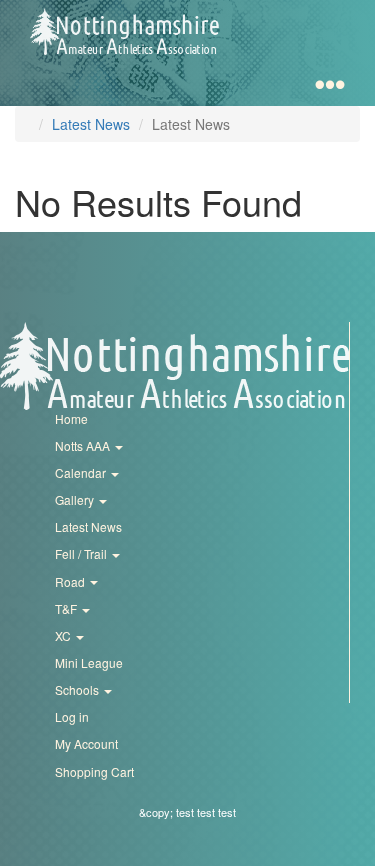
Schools (78, 689)
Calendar (82, 472)
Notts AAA (84, 445)
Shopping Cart (94, 771)
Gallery (76, 499)
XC (64, 635)
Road (71, 581)
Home (71, 418)
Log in (72, 716)
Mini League (89, 662)
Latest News (91, 124)
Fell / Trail (82, 553)
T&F (67, 608)
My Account (86, 743)
